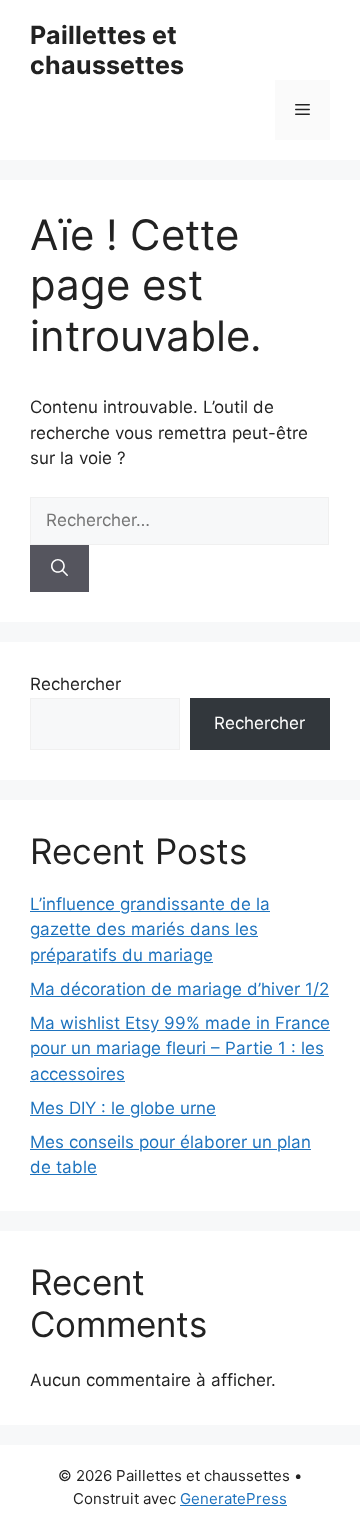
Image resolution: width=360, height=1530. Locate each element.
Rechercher (75, 684)
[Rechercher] (59, 569)
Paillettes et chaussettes (107, 50)
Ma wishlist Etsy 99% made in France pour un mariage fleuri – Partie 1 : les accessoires (180, 1048)
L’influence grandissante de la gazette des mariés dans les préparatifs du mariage (150, 929)
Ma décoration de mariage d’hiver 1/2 (179, 989)
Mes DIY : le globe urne (123, 1108)
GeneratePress (233, 1498)
